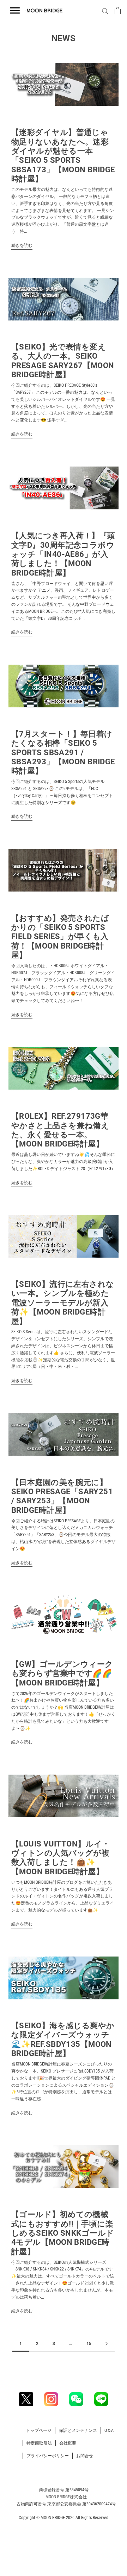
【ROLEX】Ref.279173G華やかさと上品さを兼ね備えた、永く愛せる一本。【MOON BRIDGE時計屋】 (60, 1130)
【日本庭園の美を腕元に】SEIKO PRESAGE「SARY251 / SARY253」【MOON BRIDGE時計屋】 (62, 1496)
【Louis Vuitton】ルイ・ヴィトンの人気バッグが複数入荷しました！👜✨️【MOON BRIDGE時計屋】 (61, 1858)
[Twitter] (26, 2399)
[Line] (101, 2399)
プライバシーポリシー (48, 2456)
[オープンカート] (118, 11)
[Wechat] (76, 2399)
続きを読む (22, 245)
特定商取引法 (39, 2443)
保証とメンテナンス (78, 2430)
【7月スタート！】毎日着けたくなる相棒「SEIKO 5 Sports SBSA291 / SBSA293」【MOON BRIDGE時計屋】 (63, 753)
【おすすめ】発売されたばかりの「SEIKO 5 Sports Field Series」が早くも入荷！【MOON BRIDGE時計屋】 (60, 937)
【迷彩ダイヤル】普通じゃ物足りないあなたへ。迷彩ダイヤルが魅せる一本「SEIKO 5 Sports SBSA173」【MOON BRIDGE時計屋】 (63, 156)
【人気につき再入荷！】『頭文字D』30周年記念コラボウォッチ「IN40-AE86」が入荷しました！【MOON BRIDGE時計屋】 (63, 554)
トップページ (39, 2430)
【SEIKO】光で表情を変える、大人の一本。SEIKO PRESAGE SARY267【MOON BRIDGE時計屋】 (63, 361)
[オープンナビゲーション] (15, 11)
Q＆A (109, 2430)
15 (89, 2344)
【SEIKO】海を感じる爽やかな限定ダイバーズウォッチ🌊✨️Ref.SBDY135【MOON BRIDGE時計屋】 (63, 2039)
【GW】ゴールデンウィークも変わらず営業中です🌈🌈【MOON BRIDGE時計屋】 (62, 1674)
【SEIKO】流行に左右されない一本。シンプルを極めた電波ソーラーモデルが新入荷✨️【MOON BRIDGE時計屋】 (63, 1303)
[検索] (104, 11)
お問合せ (85, 2456)
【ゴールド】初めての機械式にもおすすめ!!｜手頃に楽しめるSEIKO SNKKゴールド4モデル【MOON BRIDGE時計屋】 (63, 2233)
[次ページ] (107, 2344)
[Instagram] (51, 2399)
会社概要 (68, 2443)
